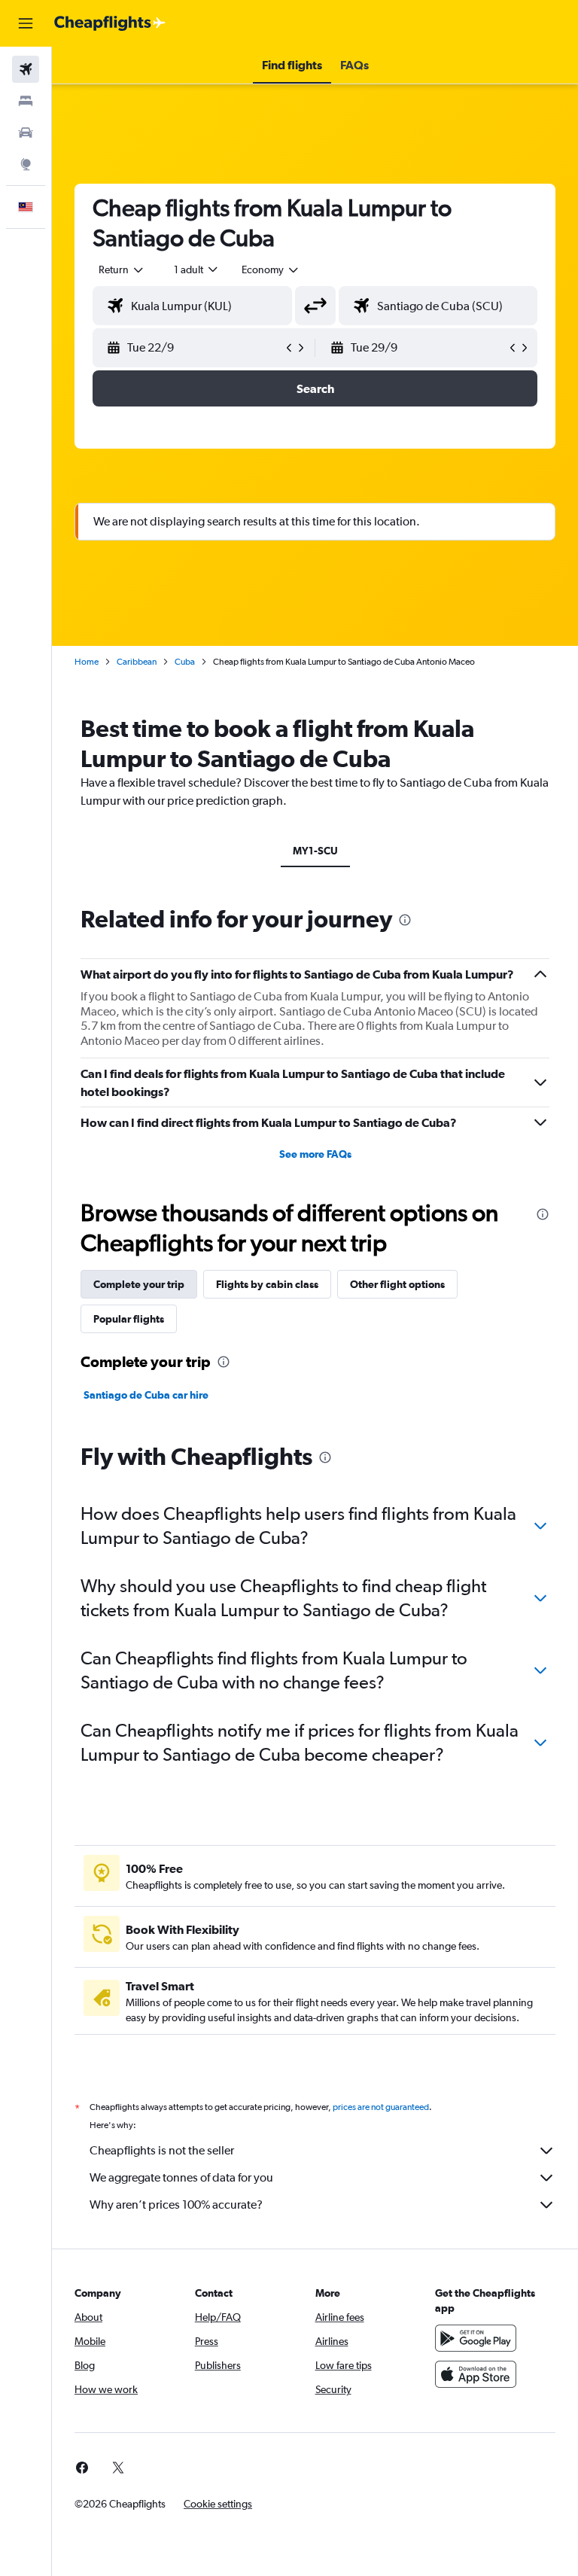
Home (87, 662)
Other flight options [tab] (397, 1284)
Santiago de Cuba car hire (146, 1395)
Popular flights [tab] (129, 1319)
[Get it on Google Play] (476, 2338)
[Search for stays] (26, 101)
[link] (82, 2468)
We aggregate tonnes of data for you (181, 2177)
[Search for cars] (26, 132)
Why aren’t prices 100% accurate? (176, 2205)
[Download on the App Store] (476, 2374)
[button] (26, 23)
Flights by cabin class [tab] (267, 1284)
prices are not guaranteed (381, 2107)
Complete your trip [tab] (139, 1284)
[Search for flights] (26, 69)
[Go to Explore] (26, 164)
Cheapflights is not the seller (162, 2150)
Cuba (185, 662)
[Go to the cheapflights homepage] (110, 23)
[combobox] (271, 269)
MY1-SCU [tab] (315, 851)
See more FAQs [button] (315, 1154)
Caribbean (137, 662)
